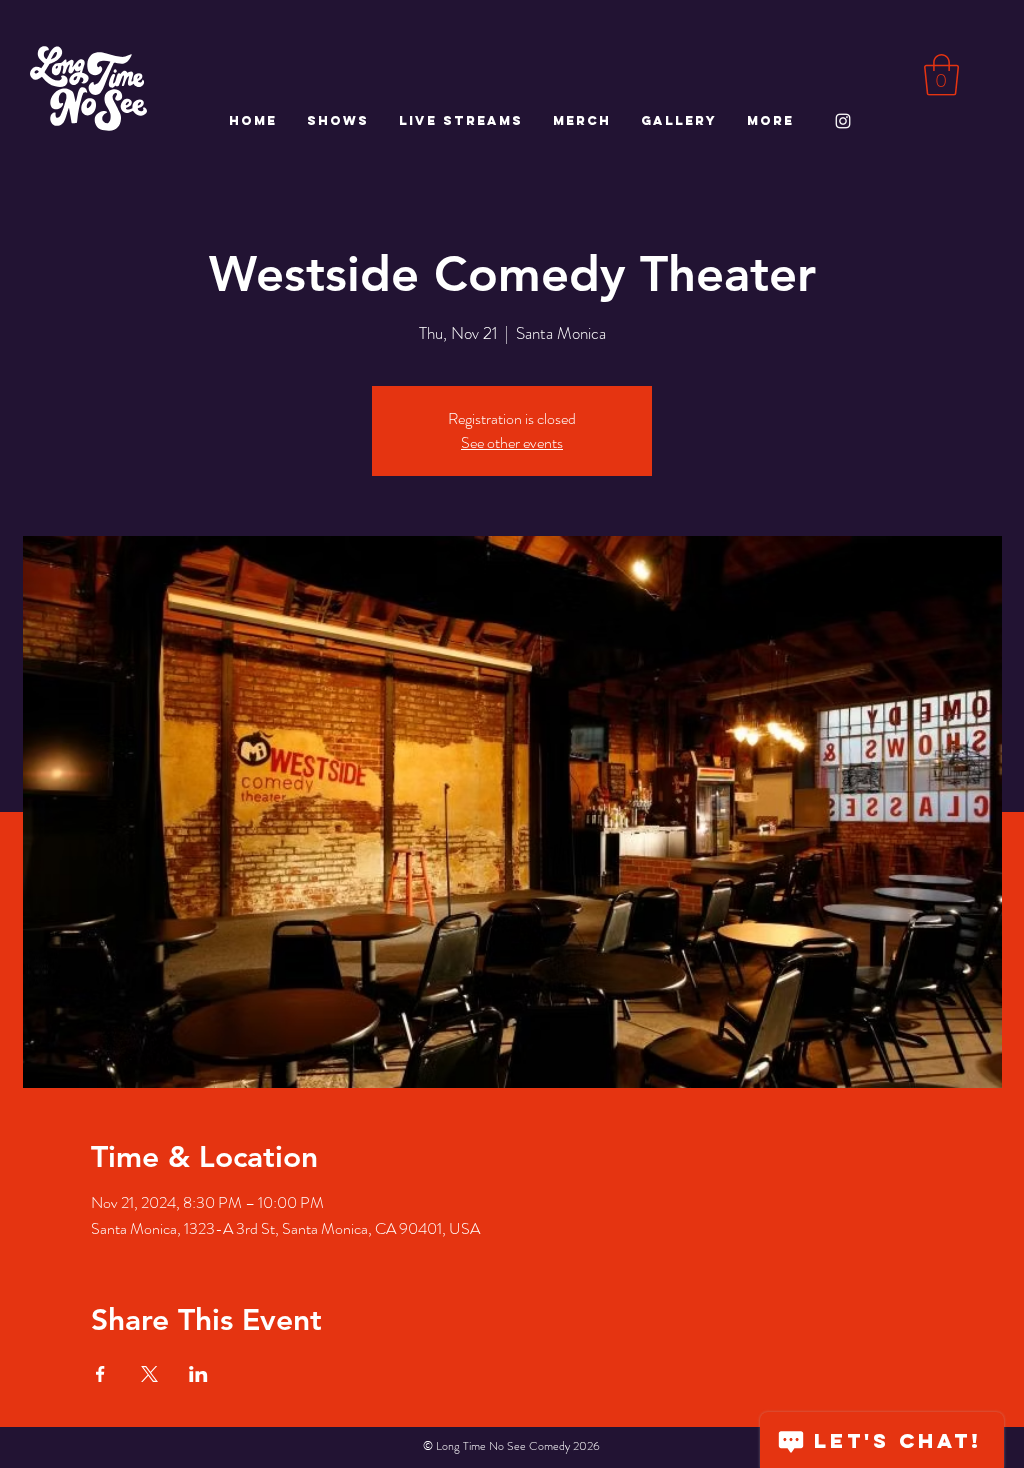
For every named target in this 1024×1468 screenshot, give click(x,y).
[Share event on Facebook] (100, 1374)
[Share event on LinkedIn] (198, 1374)
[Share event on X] (149, 1374)
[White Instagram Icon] (843, 121)
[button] (941, 75)
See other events (512, 442)
